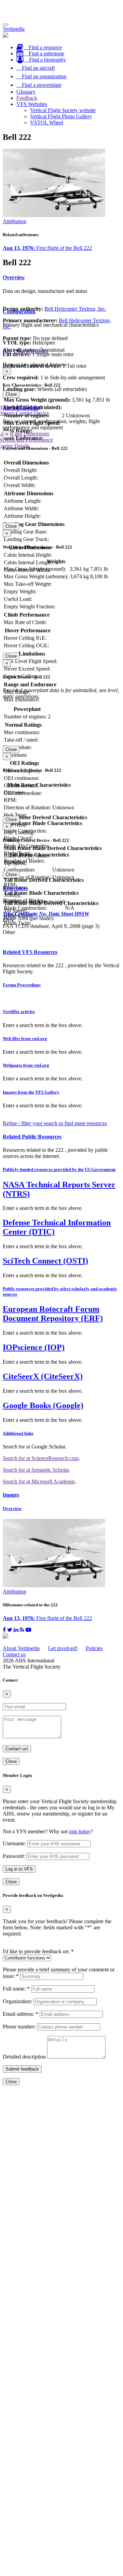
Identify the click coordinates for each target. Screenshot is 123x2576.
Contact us (14, 1654)
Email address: (20, 2014)
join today (80, 1831)
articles (19, 1011)
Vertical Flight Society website (63, 110)
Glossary (26, 92)
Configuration (19, 312)
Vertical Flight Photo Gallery (61, 116)
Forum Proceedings (22, 985)
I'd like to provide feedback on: (38, 1951)
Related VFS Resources (30, 952)
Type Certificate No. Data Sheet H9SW (46, 914)
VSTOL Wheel (47, 123)
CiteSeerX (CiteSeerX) (43, 1376)
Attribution (15, 221)
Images (11, 1495)
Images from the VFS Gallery (31, 1092)
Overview (14, 277)
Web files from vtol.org (25, 1039)
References (15, 888)
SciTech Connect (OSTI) (45, 1261)
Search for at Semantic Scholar (36, 1470)
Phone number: (19, 2027)
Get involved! (63, 1648)
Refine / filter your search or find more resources (55, 1123)
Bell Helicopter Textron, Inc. (75, 309)
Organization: (17, 2001)
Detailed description (24, 2057)
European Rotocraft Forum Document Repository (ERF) (53, 1314)
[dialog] (61, 383)
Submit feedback (22, 2069)
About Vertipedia (21, 1648)
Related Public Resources (32, 1137)
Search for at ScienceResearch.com (41, 1458)
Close (11, 394)
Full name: (16, 1989)
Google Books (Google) (43, 1405)
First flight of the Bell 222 (47, 248)
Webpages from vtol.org (26, 1065)
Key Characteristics (25, 351)
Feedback (27, 98)
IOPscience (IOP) (34, 1347)
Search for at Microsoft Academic (39, 1481)
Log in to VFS (19, 1869)
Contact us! (17, 1749)
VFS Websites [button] (32, 104)
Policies (94, 1648)
